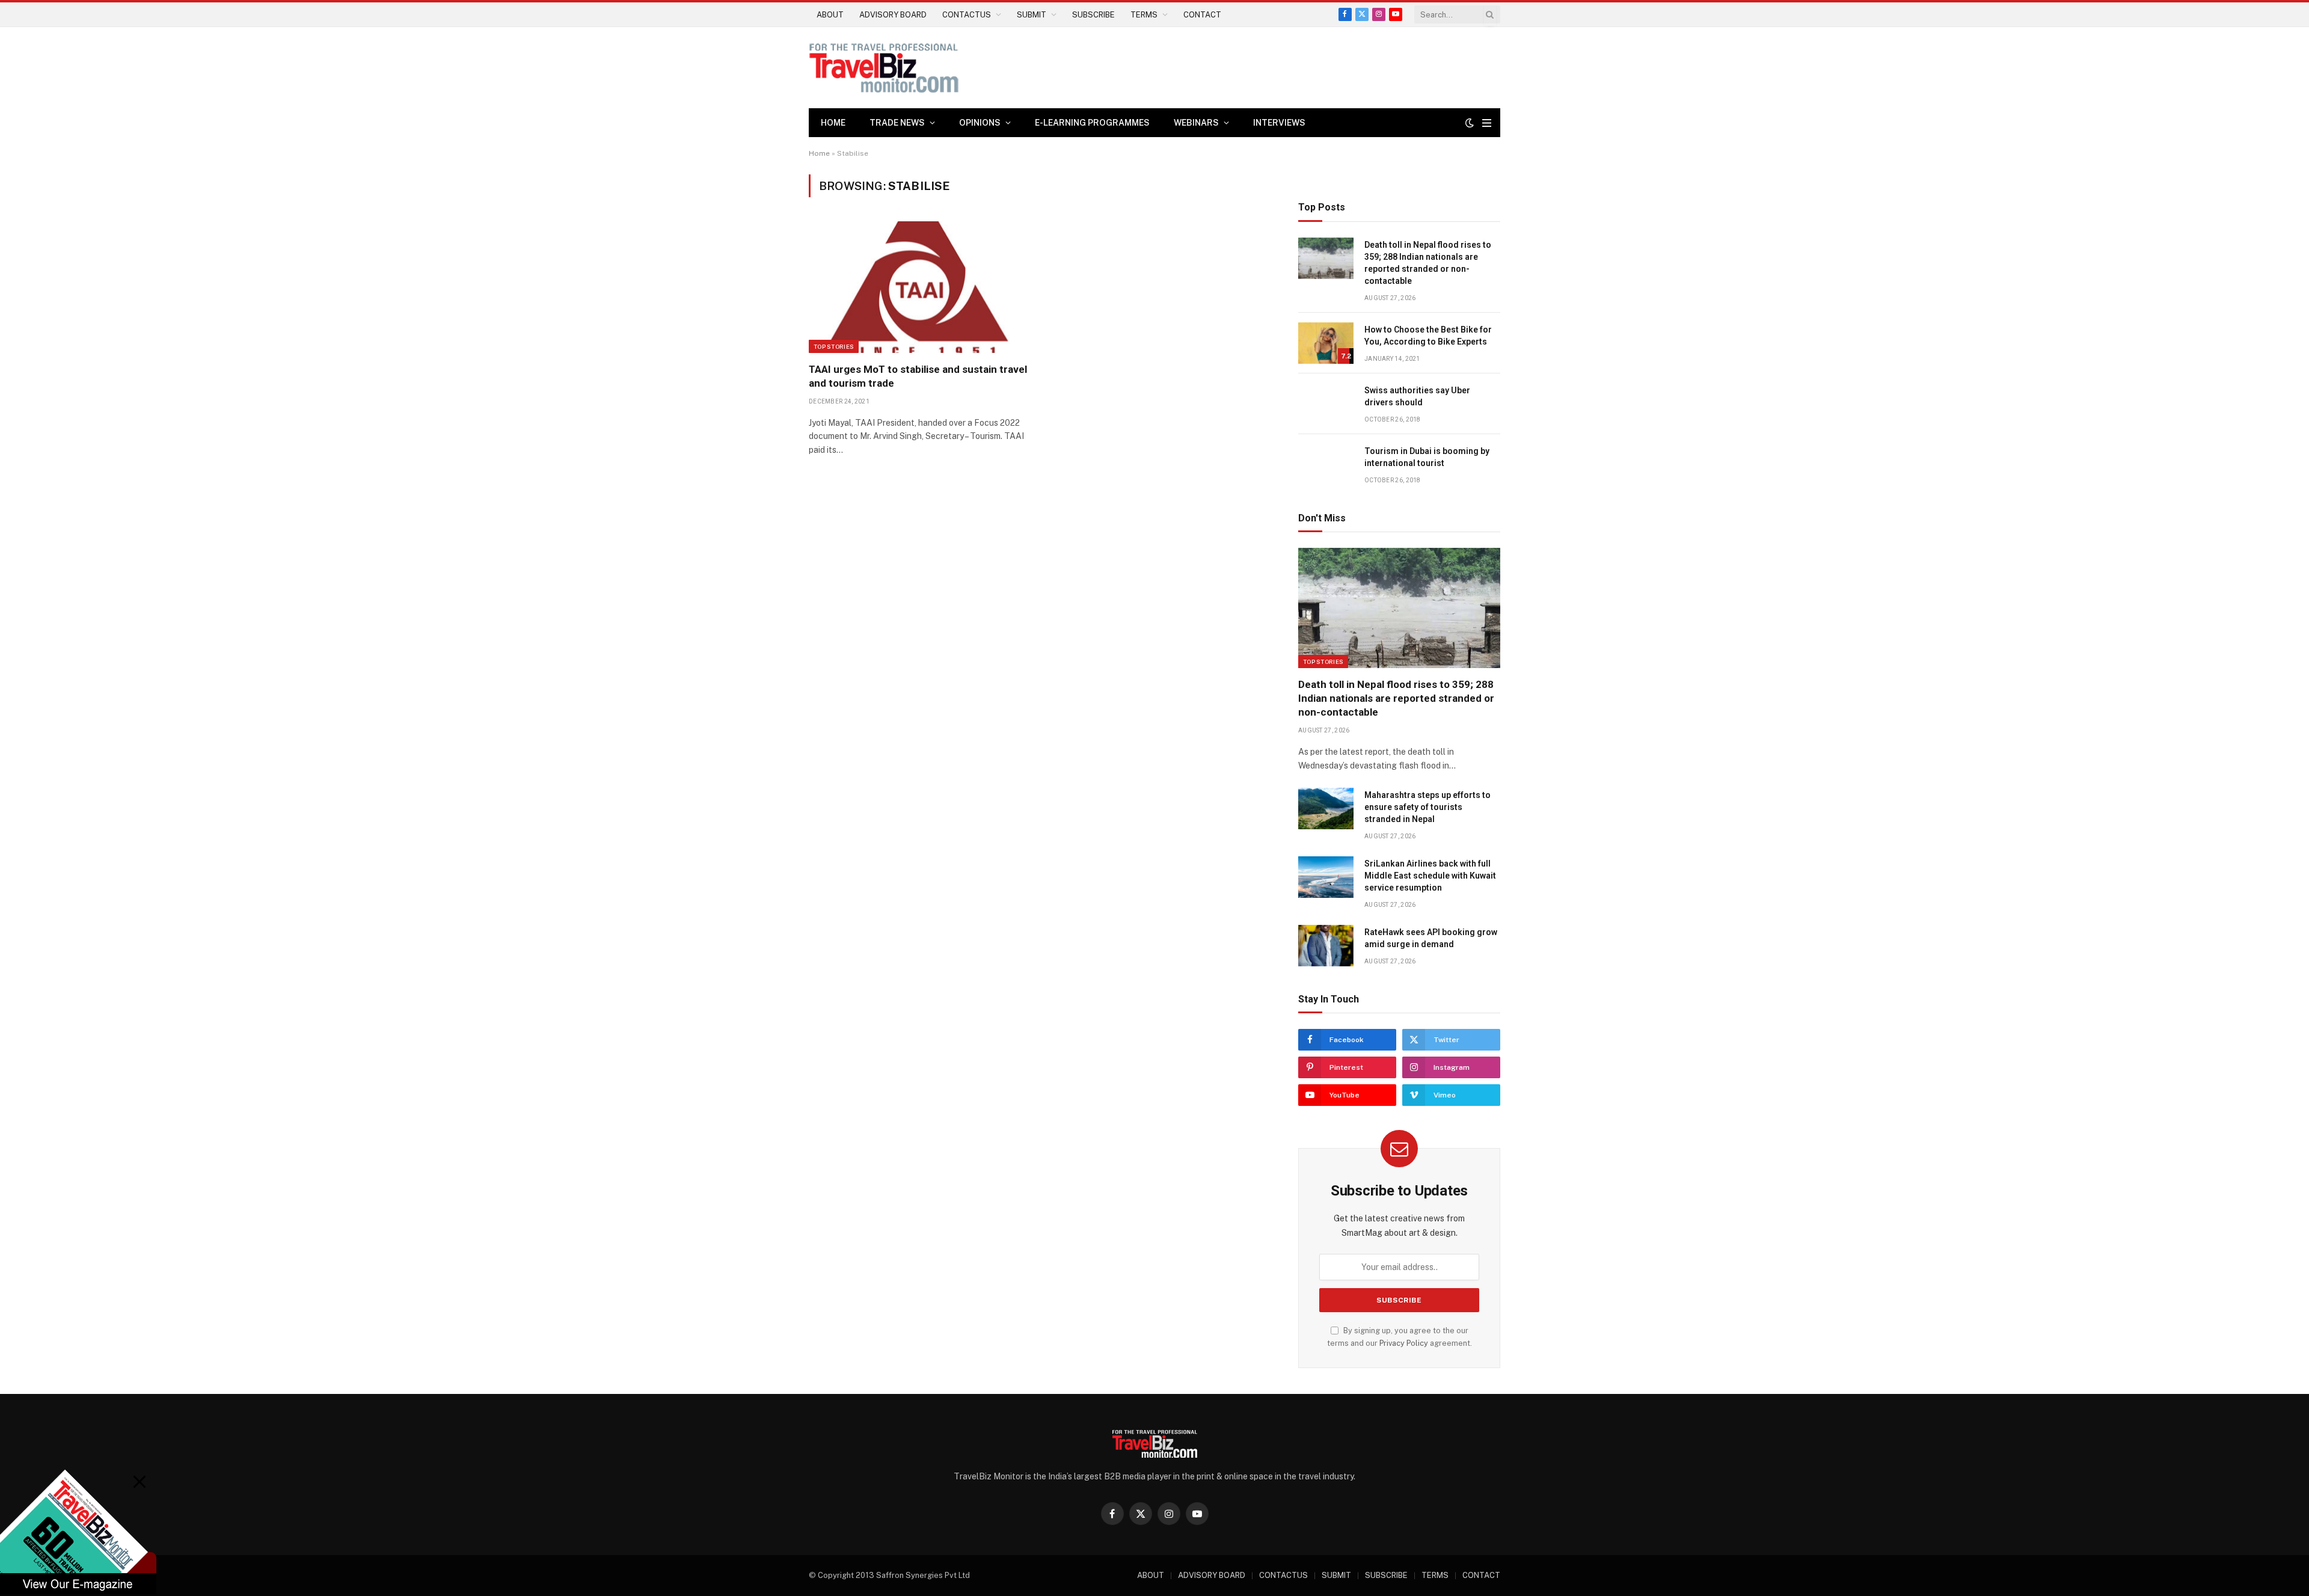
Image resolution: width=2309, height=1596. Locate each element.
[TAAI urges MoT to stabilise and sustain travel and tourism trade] (919, 287)
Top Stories (834, 346)
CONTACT (1202, 15)
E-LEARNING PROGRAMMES (1092, 123)
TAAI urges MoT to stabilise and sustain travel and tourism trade (918, 376)
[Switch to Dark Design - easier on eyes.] (1470, 123)
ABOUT (830, 15)
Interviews (1279, 123)
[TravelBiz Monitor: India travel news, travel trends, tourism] (884, 68)
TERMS (1144, 15)
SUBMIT (1032, 15)
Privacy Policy (1404, 1343)
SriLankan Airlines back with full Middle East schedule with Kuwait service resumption (1430, 876)
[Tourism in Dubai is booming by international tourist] (1326, 465)
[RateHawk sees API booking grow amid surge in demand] (1326, 946)
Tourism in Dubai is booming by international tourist (1427, 457)
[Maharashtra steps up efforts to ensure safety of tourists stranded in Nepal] (1326, 809)
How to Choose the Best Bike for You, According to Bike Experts (1428, 336)
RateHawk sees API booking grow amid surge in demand (1431, 938)
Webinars (1196, 123)
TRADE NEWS (897, 123)
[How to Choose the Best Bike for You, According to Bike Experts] (1326, 343)
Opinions (980, 123)
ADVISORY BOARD (893, 15)
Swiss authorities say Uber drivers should (1417, 396)
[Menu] (1487, 123)
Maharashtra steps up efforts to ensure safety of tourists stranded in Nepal (1427, 807)
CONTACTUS (967, 15)
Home (833, 123)
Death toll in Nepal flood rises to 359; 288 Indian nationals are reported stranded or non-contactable (1428, 263)
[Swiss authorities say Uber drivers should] (1326, 404)
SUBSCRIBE (1093, 15)
